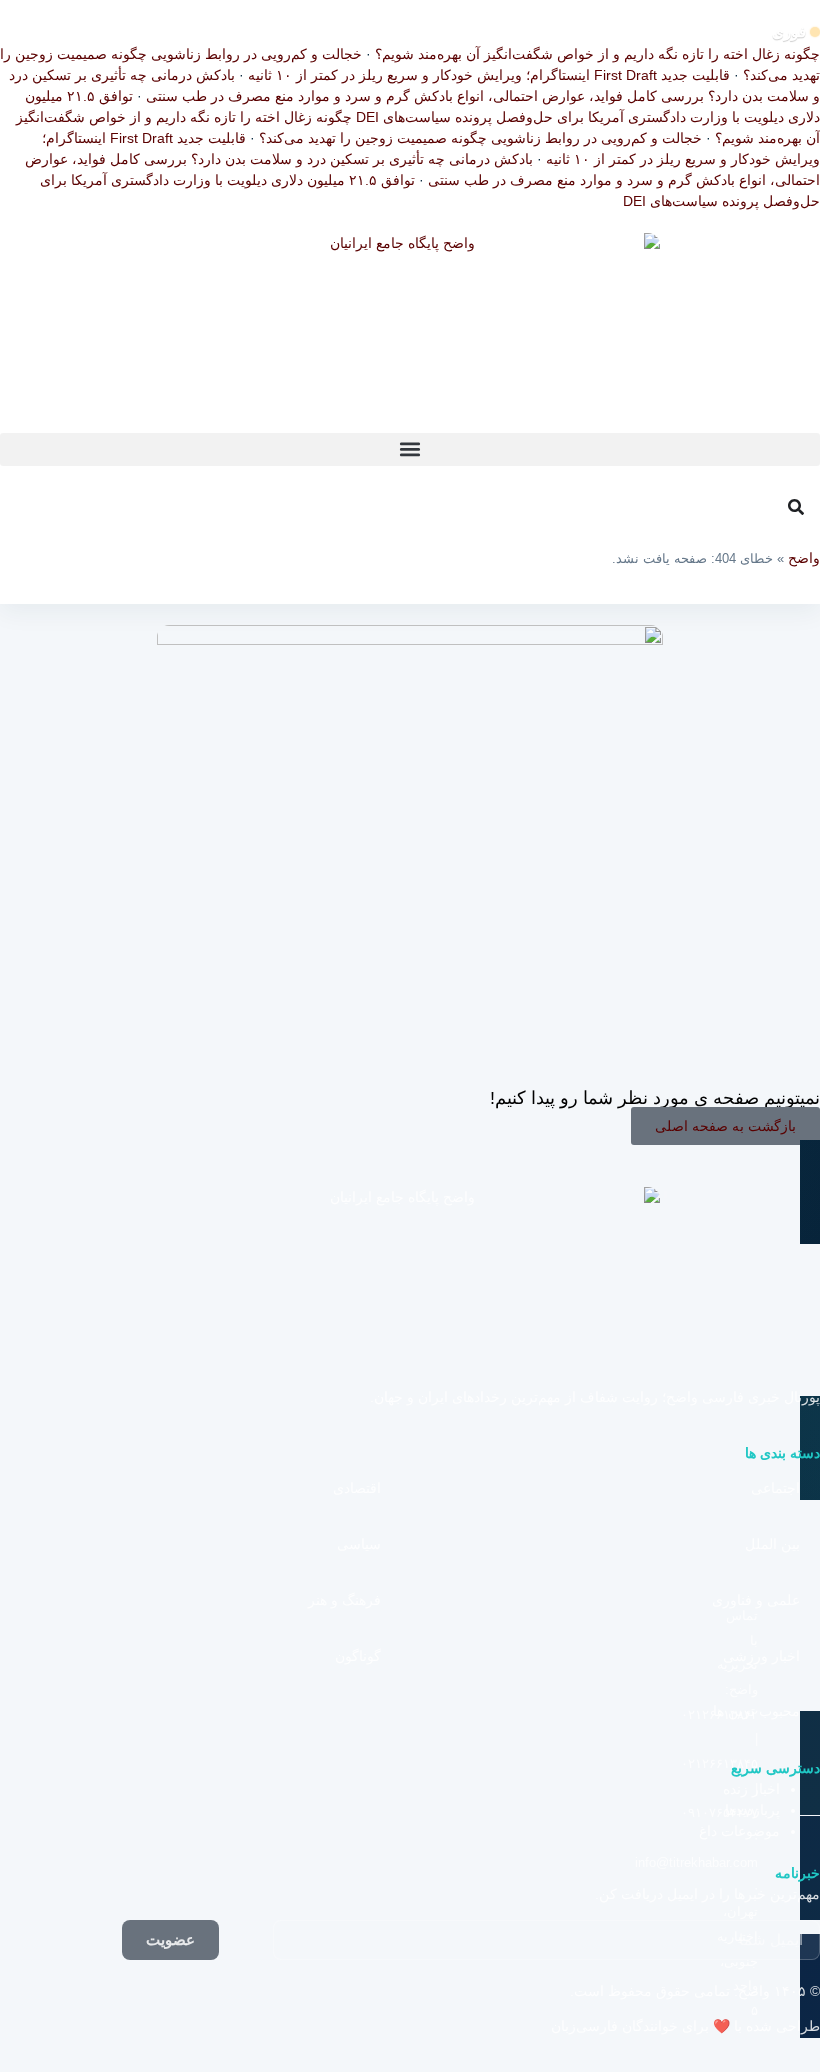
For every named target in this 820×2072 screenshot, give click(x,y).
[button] (410, 449)
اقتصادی (357, 1488)
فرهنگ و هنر (344, 1600)
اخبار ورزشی (761, 1656)
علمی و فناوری (756, 1600)
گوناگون (358, 1656)
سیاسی (359, 1544)
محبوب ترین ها (756, 1711)
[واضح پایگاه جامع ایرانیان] (410, 333)
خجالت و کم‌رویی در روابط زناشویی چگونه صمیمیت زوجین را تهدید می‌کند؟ (480, 138)
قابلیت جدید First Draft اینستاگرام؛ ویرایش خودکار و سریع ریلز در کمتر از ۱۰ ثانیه (489, 75)
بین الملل (772, 1544)
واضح (804, 558)
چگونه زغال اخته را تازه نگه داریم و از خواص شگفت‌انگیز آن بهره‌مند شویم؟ (597, 54)
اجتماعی (775, 1488)
